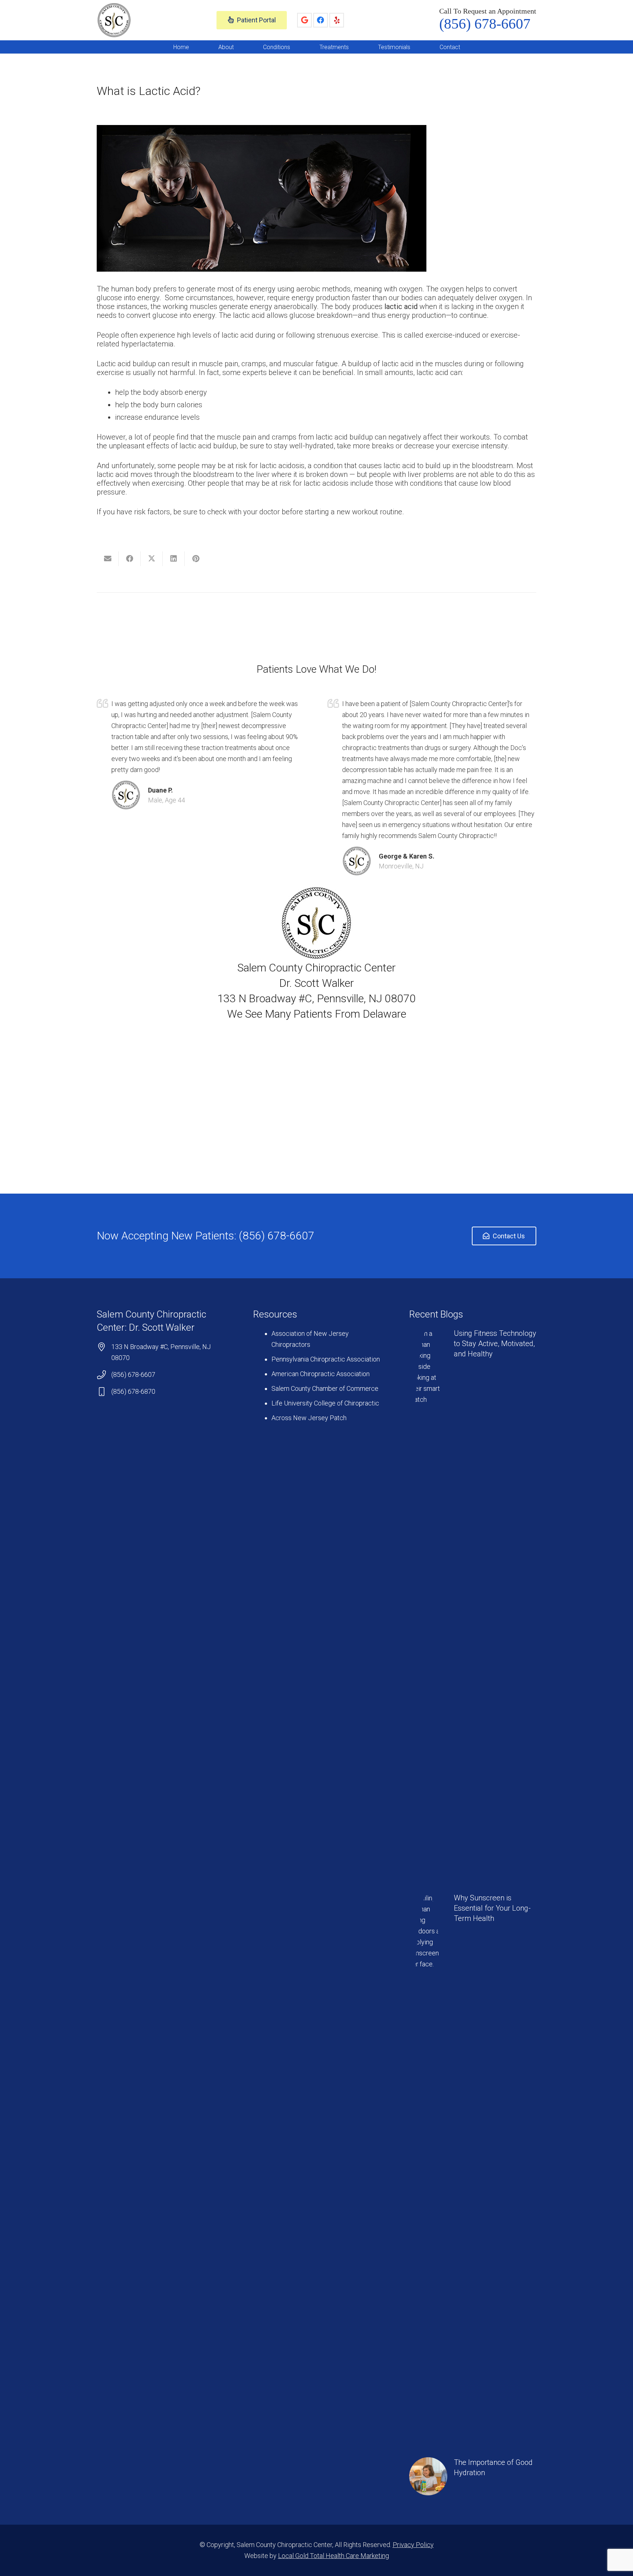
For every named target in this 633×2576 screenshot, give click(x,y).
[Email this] (108, 559)
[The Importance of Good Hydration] (473, 2476)
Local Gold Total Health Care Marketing (334, 2556)
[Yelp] (337, 20)
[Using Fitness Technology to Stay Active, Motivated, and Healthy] (473, 1603)
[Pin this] (196, 559)
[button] (239, 47)
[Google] (304, 20)
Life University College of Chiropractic (325, 1403)
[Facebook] (321, 20)
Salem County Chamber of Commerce (325, 1388)
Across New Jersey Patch (309, 1418)
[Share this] (130, 559)
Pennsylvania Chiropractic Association (326, 1359)
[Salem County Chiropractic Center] (114, 20)
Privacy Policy (413, 2545)
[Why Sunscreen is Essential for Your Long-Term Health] (473, 2168)
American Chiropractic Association (321, 1374)
